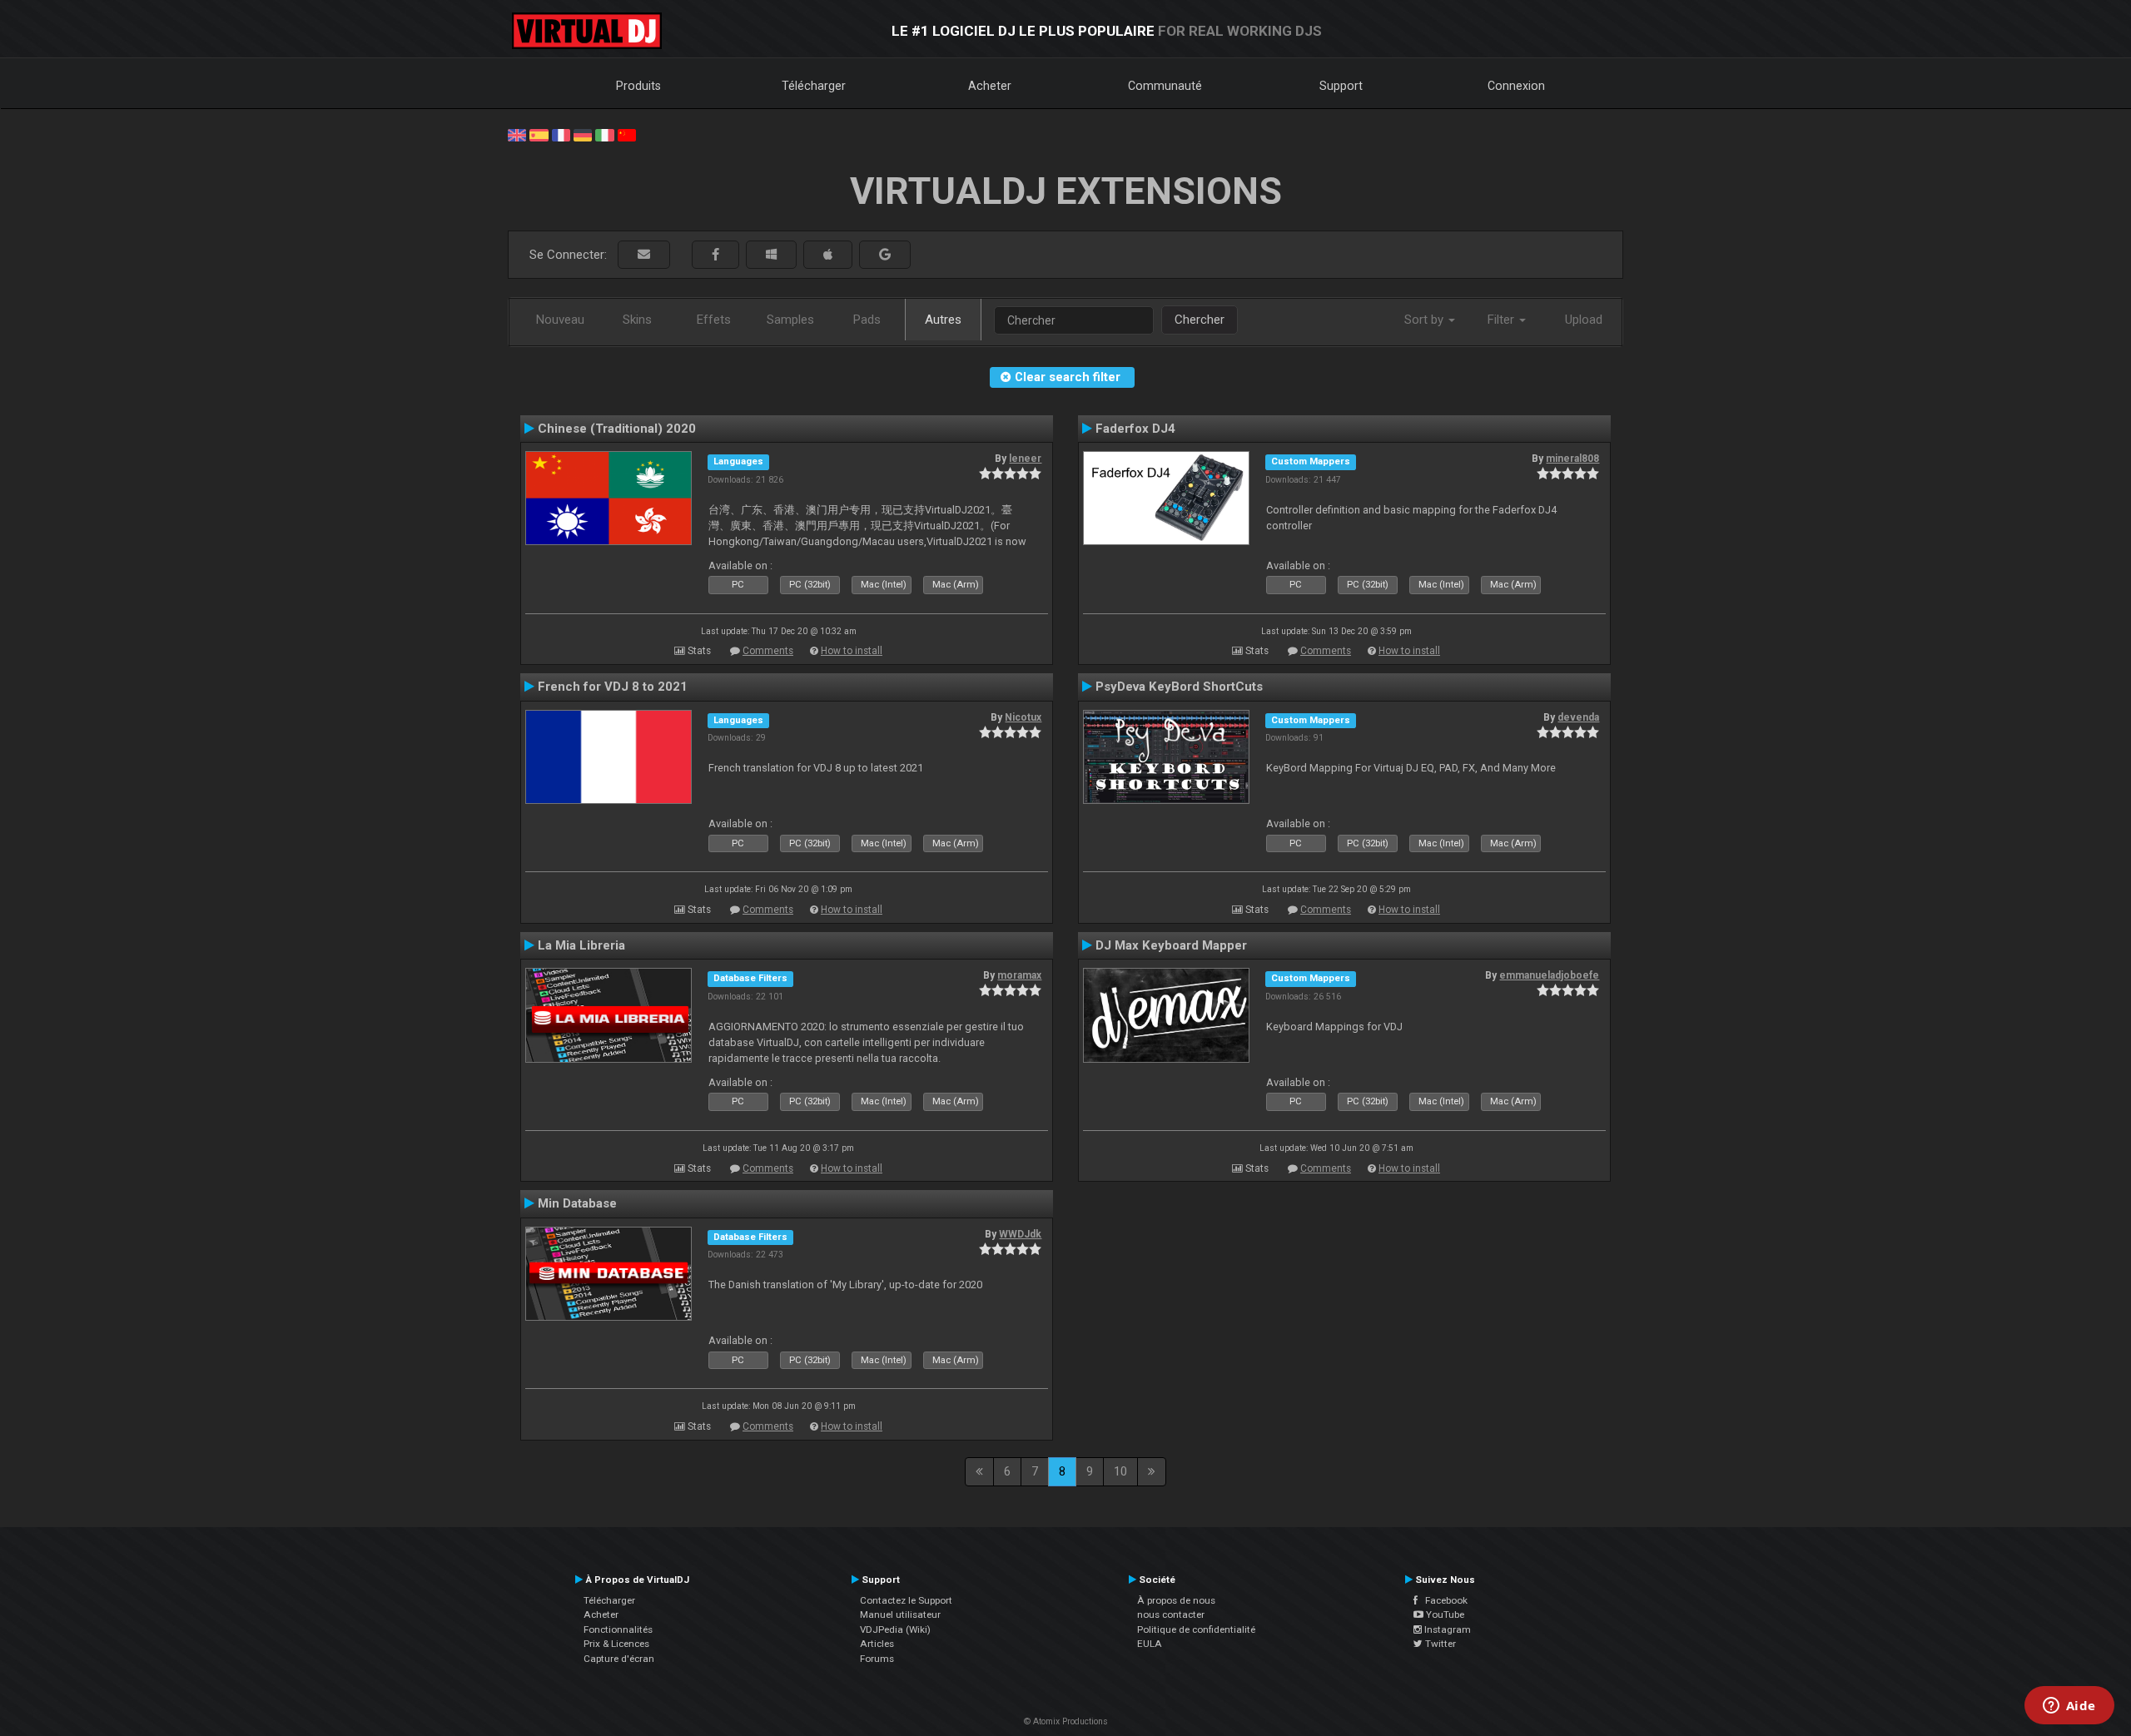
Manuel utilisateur (900, 1614)
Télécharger (814, 86)
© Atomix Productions (1066, 1721)
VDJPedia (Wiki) (895, 1629)
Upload (1584, 320)
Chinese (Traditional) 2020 (617, 429)
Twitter (1439, 1644)
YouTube (1444, 1614)
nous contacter (1171, 1614)
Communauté (1165, 86)
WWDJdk (1020, 1234)
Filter (1503, 320)
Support (1341, 86)
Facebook (1443, 1600)
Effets (714, 320)
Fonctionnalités (618, 1629)
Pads (867, 320)
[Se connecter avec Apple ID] (828, 255)
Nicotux (1023, 717)
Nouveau (560, 320)
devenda (1578, 717)
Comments (768, 651)
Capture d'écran (619, 1659)
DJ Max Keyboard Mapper (1171, 945)
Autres (943, 320)
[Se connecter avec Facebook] (715, 255)
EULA (1150, 1644)
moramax (1019, 975)
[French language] (561, 134)
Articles (877, 1644)
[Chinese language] (627, 134)
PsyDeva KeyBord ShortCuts (1179, 687)
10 (1120, 1471)
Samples (790, 320)
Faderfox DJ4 (1135, 429)
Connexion (1516, 86)
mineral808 (1572, 459)
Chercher (1200, 320)
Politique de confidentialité (1196, 1629)
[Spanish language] (539, 134)
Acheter (990, 86)
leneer (1025, 459)
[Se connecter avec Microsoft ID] (771, 255)
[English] (517, 134)
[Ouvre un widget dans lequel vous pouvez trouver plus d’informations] (2069, 1707)
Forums (877, 1659)
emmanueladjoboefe (1549, 975)
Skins (637, 320)
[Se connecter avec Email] (644, 255)
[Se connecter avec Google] (885, 255)
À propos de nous (1176, 1600)
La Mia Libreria (581, 945)
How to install (852, 651)
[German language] (583, 134)
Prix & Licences (616, 1644)
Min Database (577, 1203)
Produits (638, 86)
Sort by (1426, 320)
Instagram (1446, 1629)
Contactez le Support (906, 1600)
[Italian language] (604, 134)
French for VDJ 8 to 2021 (613, 687)
